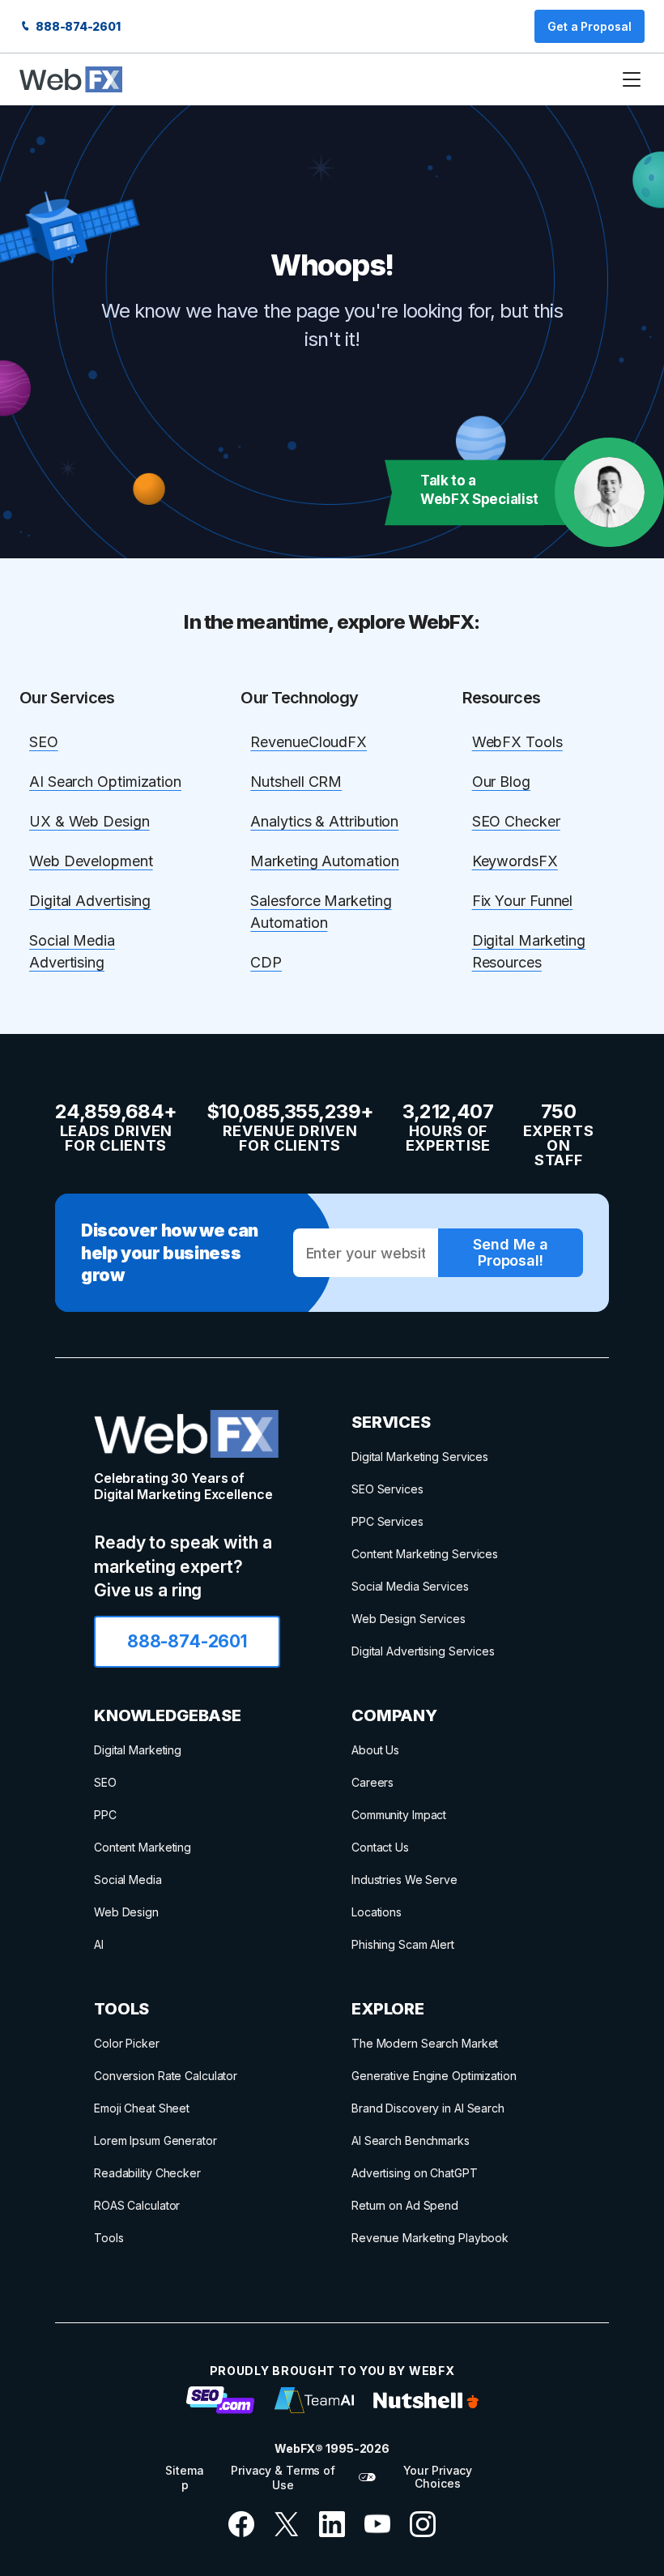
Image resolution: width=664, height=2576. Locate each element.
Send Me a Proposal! (510, 1252)
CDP (266, 962)
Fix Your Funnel (523, 901)
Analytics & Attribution (324, 821)
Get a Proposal (590, 26)
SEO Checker (516, 821)
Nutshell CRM (296, 782)
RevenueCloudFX (309, 742)
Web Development (91, 861)
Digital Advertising (90, 901)
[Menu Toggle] (632, 79)
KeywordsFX (515, 861)
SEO (44, 742)
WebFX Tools (517, 742)
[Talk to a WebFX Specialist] (609, 492)
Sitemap (184, 2478)
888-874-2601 (77, 26)
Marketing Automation (324, 861)
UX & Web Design (89, 821)
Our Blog (501, 782)
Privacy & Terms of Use (283, 2478)
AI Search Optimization (105, 782)
